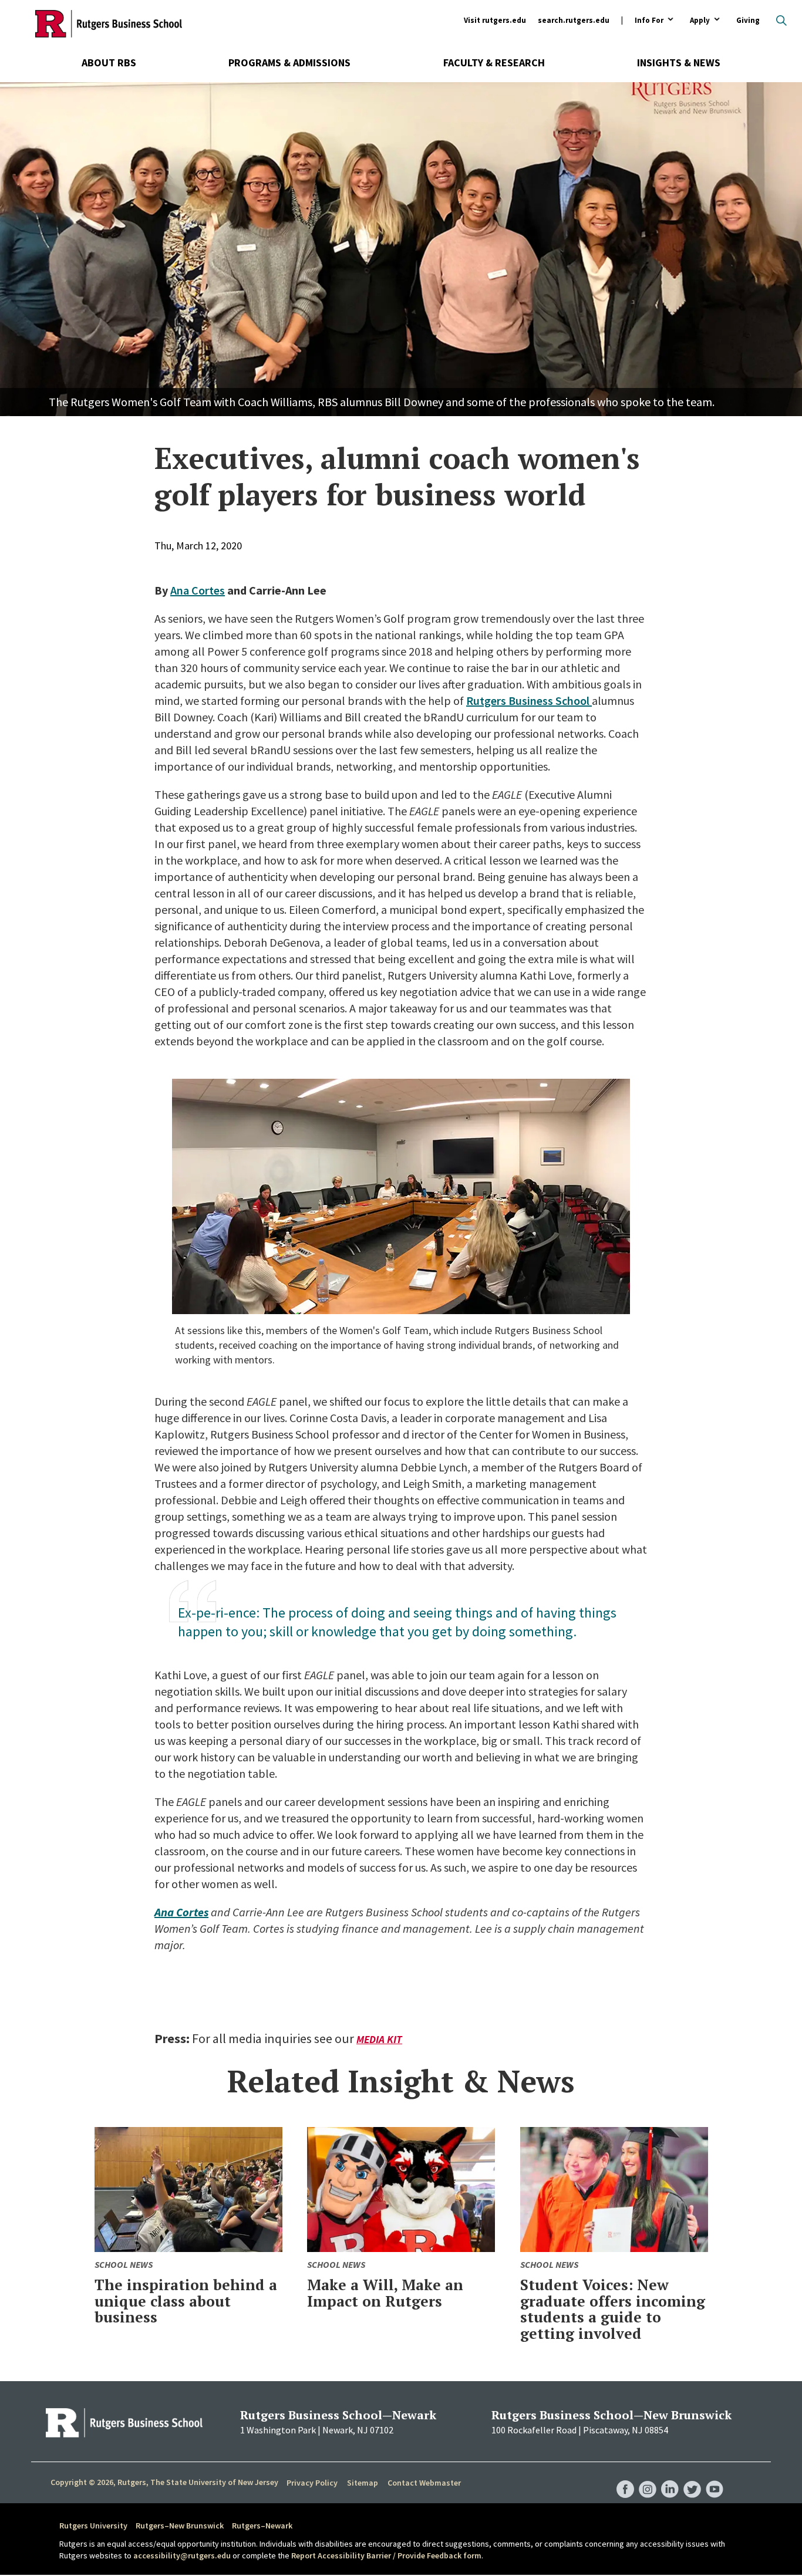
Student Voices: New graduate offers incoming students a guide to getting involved (613, 2309)
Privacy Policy (312, 2483)
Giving (748, 20)
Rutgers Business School (529, 700)
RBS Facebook (625, 2477)
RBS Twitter (692, 2477)
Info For (649, 21)
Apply (700, 21)
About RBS (109, 63)
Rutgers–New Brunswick (180, 2526)
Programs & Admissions (289, 63)
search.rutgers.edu (574, 20)
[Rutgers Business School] (109, 23)
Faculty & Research (494, 63)
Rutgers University (93, 2526)
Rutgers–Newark (262, 2526)
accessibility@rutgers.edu (182, 2555)
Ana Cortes (198, 590)
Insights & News (679, 63)
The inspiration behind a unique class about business (186, 2301)
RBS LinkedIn (670, 2477)
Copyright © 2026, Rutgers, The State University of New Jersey (164, 2482)
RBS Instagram (648, 2477)
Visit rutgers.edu (495, 20)
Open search (781, 21)
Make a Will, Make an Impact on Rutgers (385, 2293)
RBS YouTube (715, 2477)
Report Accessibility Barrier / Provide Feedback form (386, 2555)
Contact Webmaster (424, 2483)
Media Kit (379, 2039)
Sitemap (363, 2483)
